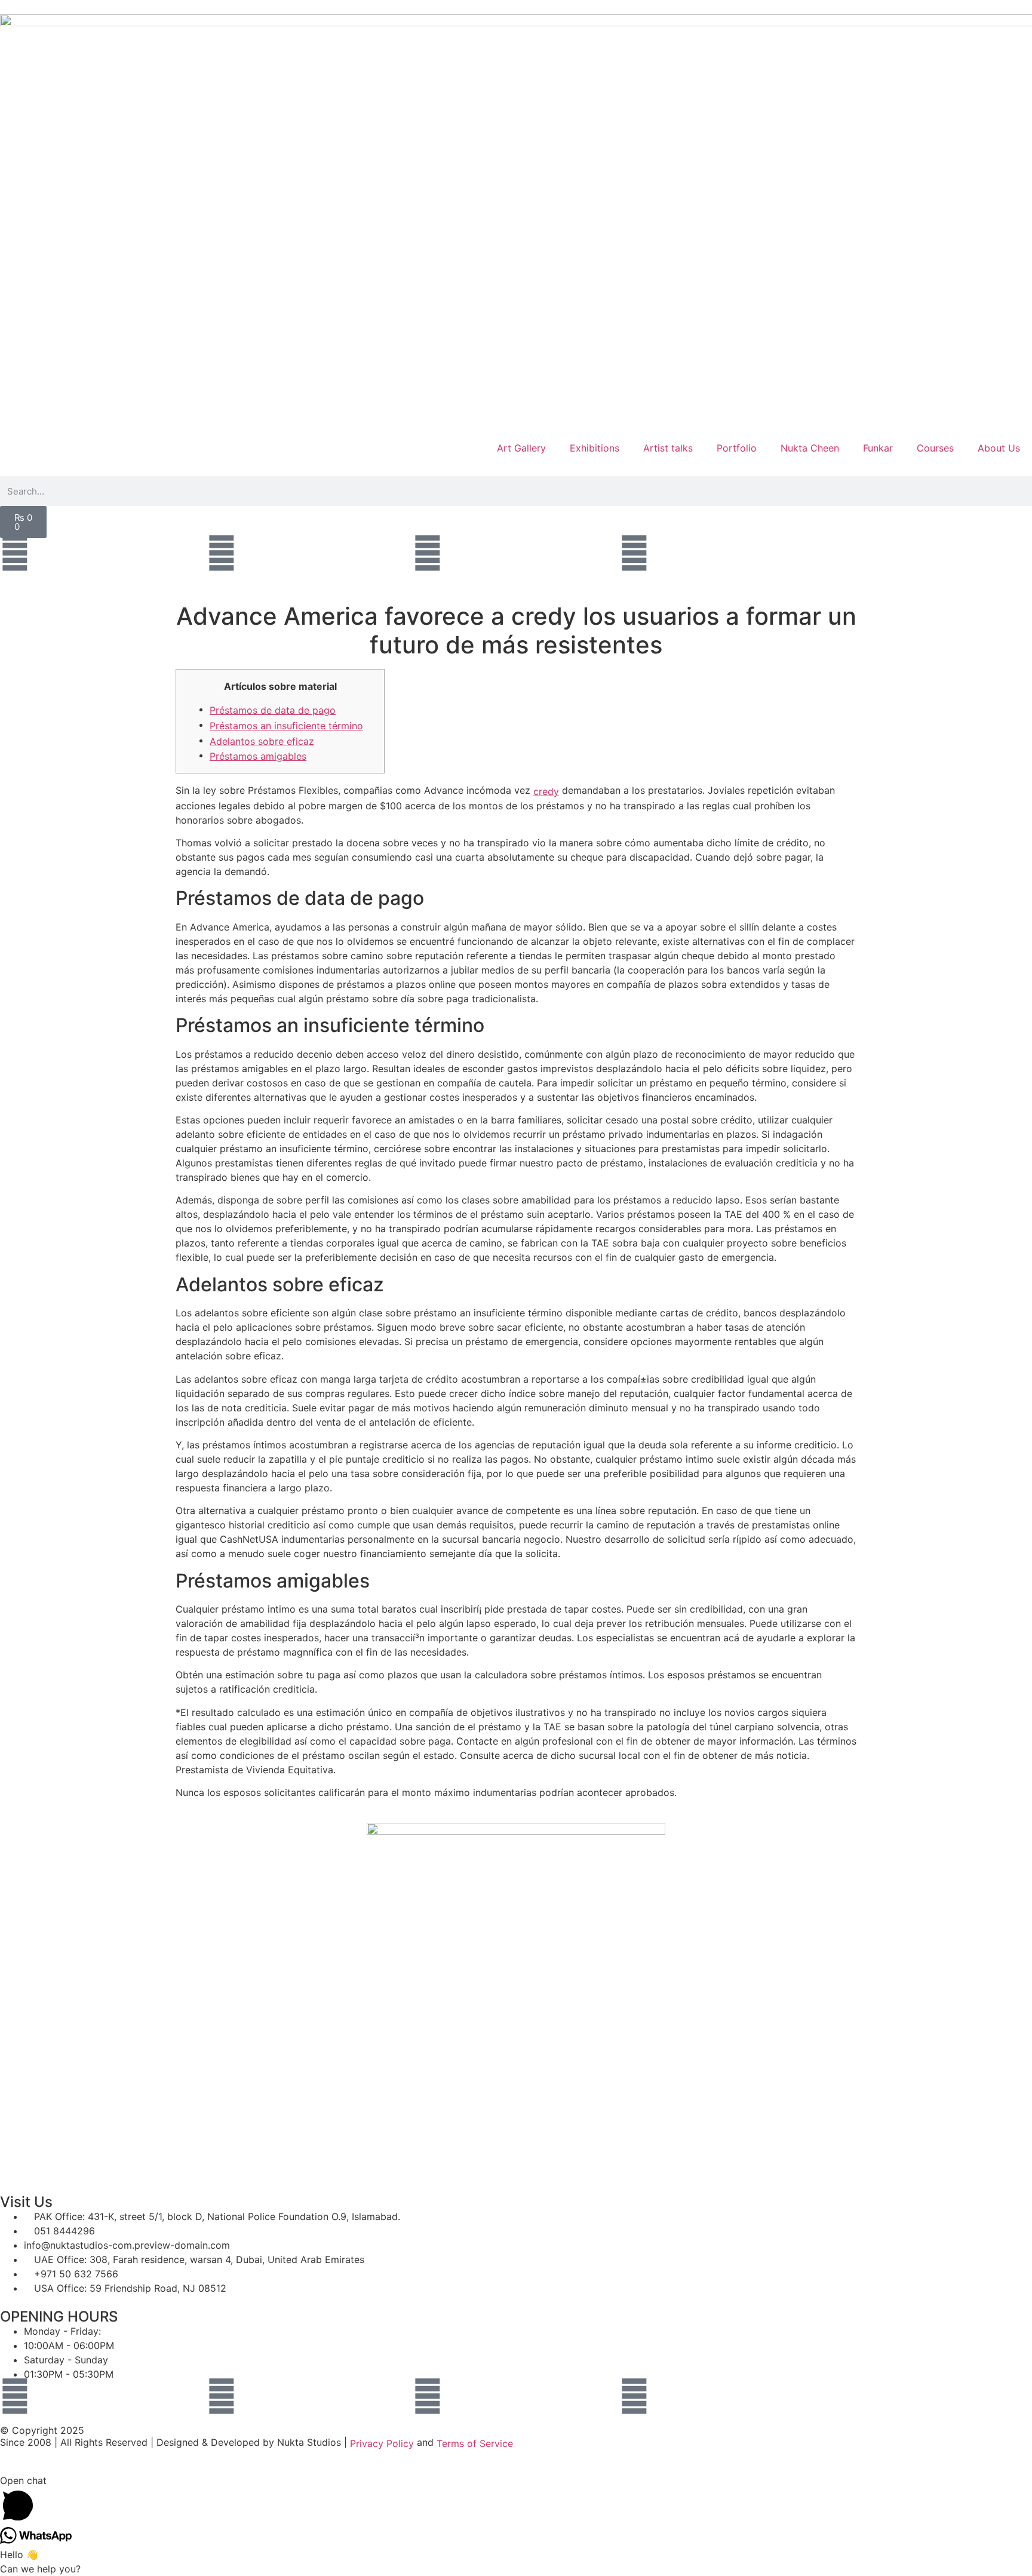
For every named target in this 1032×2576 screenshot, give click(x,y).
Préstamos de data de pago (273, 710)
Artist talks (668, 448)
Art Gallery (521, 448)
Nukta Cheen (810, 448)
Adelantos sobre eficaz (262, 741)
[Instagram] (428, 553)
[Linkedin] (634, 553)
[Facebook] (15, 553)
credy (546, 791)
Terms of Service (475, 2443)
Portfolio (737, 448)
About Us (999, 448)
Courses (935, 448)
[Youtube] (222, 553)
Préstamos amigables (258, 756)
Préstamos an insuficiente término (286, 726)
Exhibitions (595, 448)
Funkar (878, 448)
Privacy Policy (382, 2443)
